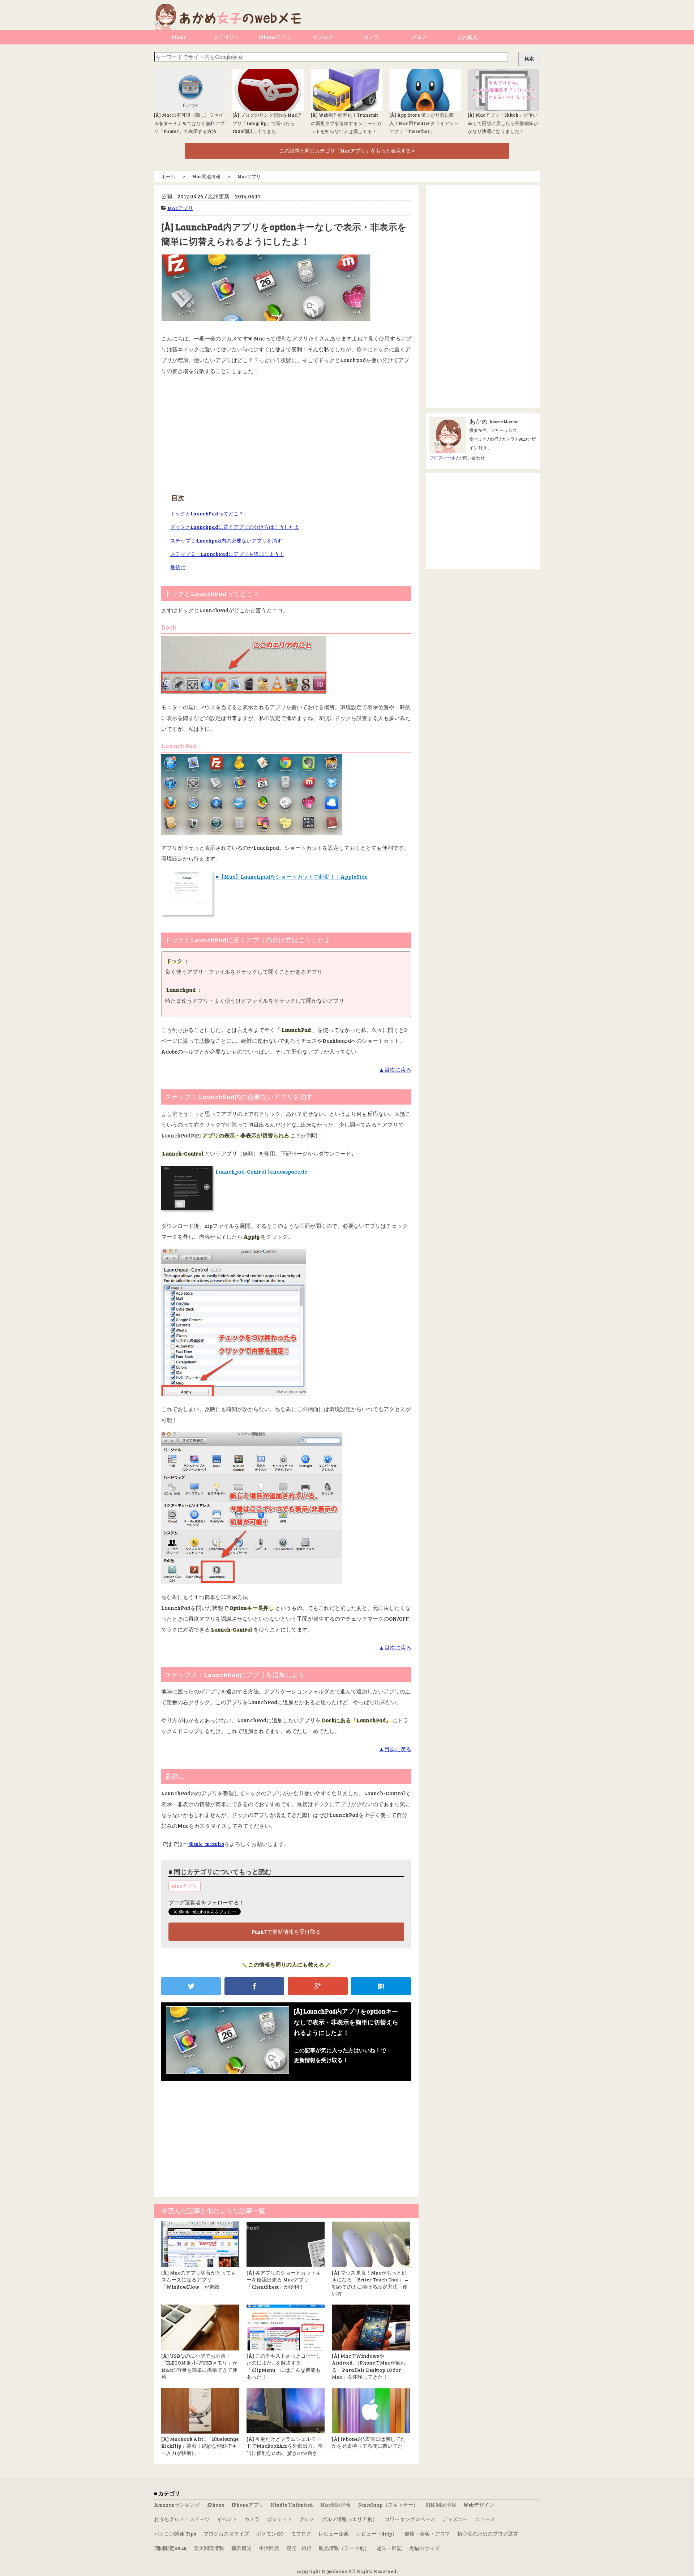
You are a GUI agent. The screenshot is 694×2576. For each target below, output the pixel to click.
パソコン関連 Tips (175, 2534)
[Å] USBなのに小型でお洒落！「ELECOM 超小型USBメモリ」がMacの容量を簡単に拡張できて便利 (199, 2366)
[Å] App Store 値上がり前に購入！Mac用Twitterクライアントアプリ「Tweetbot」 (424, 123)
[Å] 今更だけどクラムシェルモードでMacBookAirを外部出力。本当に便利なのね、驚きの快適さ (285, 2446)
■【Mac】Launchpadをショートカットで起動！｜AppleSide (292, 876)
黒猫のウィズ (424, 2548)
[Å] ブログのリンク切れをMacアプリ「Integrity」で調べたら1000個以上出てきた (267, 123)
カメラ (371, 37)
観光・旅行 (299, 2548)
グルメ (419, 37)
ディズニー (455, 2519)
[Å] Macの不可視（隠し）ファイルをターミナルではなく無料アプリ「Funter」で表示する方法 (189, 123)
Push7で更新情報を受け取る (286, 1932)
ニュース (485, 2519)
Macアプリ (180, 208)
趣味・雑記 (389, 2548)
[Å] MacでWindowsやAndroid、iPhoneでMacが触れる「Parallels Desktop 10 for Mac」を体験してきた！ (369, 2366)
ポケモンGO (270, 2534)
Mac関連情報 (336, 2505)
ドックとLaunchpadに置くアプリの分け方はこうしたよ (235, 527)
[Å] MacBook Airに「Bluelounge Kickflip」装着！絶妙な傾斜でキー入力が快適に (200, 2446)
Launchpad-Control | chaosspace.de (261, 1171)
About (178, 37)
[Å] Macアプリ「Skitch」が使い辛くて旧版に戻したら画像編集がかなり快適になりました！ (503, 123)
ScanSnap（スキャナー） (388, 2505)
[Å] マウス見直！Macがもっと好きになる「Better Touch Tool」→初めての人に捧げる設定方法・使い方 (370, 2283)
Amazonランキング (177, 2505)
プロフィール (442, 458)
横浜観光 (241, 2548)
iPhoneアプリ (275, 37)
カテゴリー (226, 37)
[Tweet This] (191, 1986)
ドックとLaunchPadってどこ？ (207, 513)
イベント (227, 2519)
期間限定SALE (170, 2548)
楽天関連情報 (209, 2548)
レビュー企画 (334, 2534)
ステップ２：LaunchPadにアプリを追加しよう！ (227, 554)
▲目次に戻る (395, 1070)
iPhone (216, 2505)
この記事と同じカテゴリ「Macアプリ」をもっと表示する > (347, 151)
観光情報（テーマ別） (344, 2548)
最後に (178, 567)
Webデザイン (479, 2505)
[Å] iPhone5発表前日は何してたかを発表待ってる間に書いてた (369, 2442)
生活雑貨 (269, 2548)
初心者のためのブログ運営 (488, 2534)
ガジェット (279, 2519)
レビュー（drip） (377, 2534)
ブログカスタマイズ (226, 2534)
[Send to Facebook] (254, 1986)
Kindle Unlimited (292, 2505)
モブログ (323, 37)
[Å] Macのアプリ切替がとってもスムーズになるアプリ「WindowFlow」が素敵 (199, 2280)
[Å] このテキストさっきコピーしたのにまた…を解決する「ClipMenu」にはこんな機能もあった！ (284, 2366)
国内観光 (468, 37)
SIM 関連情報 (441, 2505)
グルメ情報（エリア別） (350, 2519)
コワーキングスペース (410, 2519)
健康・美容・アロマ (427, 2534)
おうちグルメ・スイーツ (182, 2519)
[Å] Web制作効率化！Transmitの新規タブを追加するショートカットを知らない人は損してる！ (346, 123)
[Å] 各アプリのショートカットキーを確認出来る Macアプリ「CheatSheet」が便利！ (284, 2280)
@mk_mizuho (206, 1844)
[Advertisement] (286, 434)
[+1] (318, 1986)
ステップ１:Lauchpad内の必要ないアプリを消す (226, 541)
